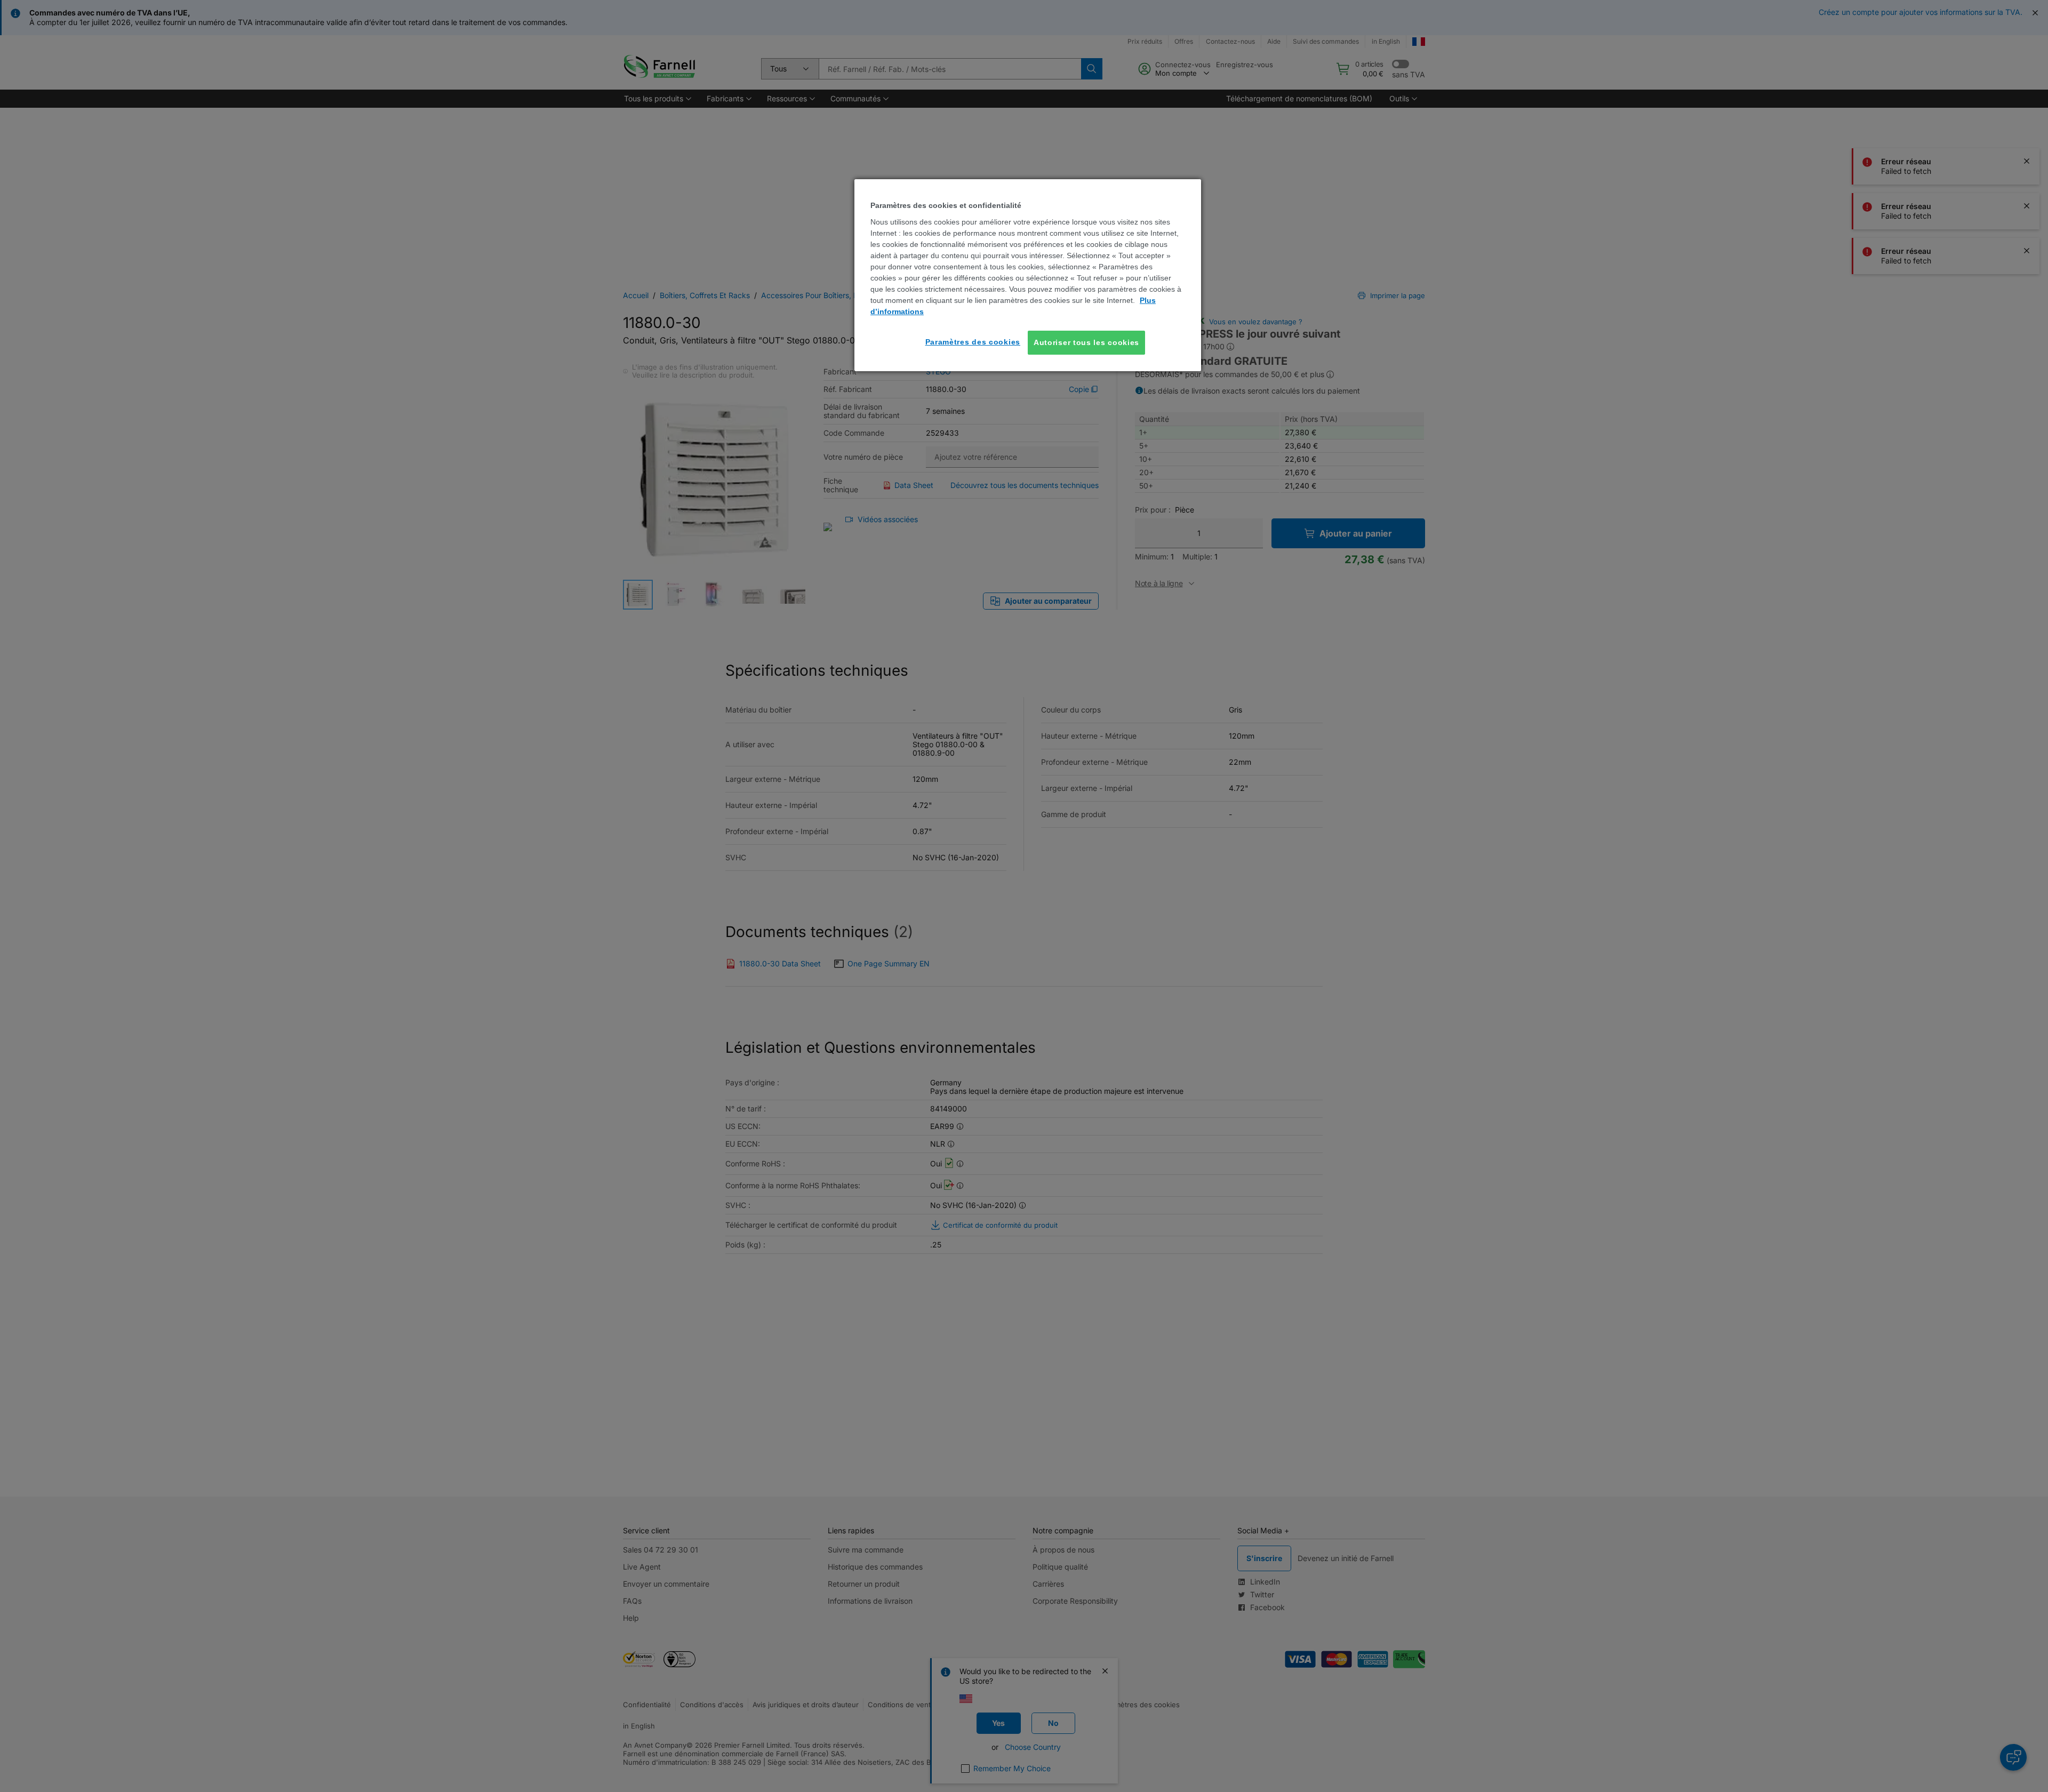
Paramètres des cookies (973, 342)
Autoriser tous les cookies (1086, 342)
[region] (1028, 275)
